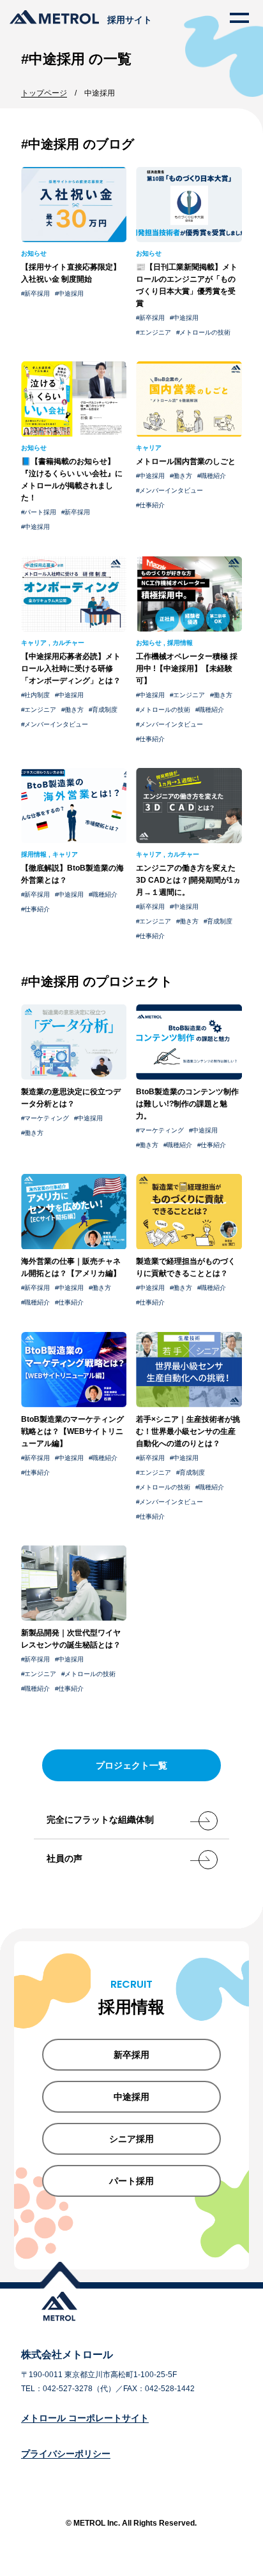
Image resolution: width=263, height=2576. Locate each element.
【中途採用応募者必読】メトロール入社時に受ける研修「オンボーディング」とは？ (71, 669)
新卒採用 (37, 293)
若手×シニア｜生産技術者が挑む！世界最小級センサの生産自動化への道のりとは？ (188, 1431)
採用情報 (180, 643)
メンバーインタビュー (171, 490)
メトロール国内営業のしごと (186, 461)
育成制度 (105, 710)
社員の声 (64, 1858)
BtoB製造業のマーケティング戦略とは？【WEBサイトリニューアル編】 (72, 1431)
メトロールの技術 (205, 332)
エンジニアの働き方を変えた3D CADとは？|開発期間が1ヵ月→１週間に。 (188, 880)
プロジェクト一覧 (131, 1765)
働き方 (183, 476)
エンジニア (155, 332)
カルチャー (68, 643)
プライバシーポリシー (66, 2454)
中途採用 (71, 293)
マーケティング (47, 1118)
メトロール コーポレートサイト (85, 2418)
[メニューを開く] (239, 18)
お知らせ (34, 253)
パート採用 (40, 512)
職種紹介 (213, 476)
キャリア (149, 448)
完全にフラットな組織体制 (100, 1820)
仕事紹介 (152, 505)
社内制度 (37, 695)
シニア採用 (131, 2139)
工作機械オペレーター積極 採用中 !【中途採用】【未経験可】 (187, 669)
